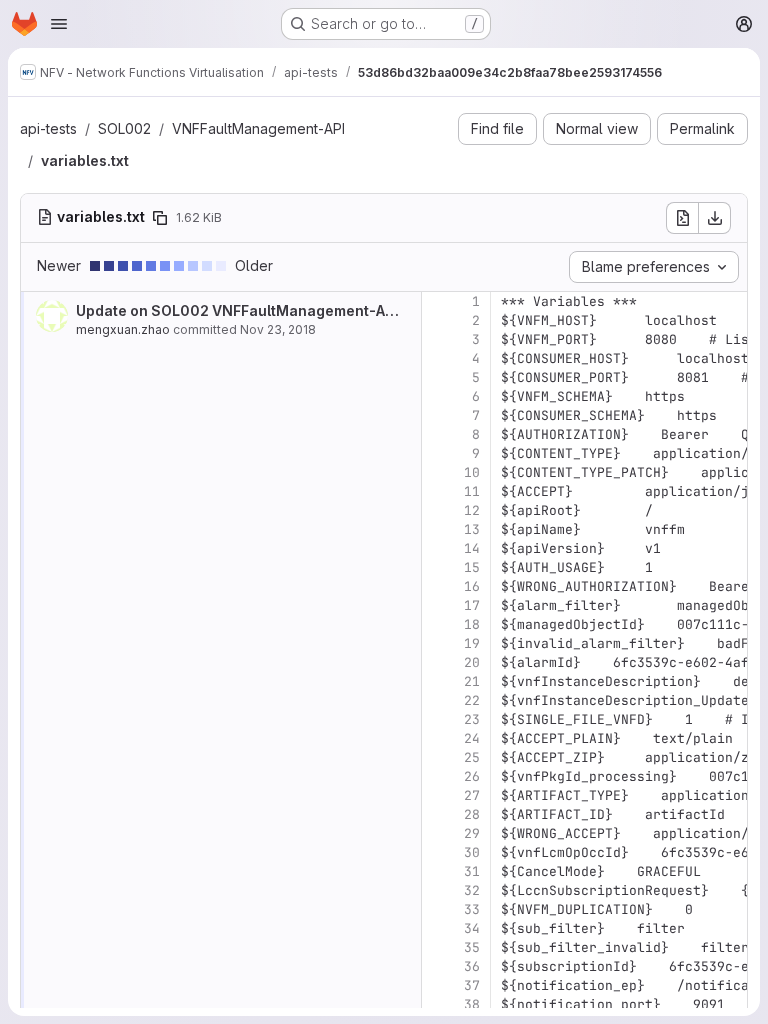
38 (472, 1004)
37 (472, 985)
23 (472, 719)
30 (472, 852)
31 (472, 871)
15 (472, 567)
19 (472, 643)
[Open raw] (682, 218)
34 (472, 928)
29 (472, 833)
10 (472, 472)
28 (472, 814)
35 (472, 947)
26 (472, 776)
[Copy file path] (160, 218)
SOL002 (124, 128)
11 (472, 491)
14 (472, 548)
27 (472, 795)
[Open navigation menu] (59, 24)
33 (472, 909)
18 (472, 624)
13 (472, 529)
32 (472, 890)
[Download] (715, 218)
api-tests (48, 128)
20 (472, 662)
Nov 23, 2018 (278, 329)
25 (472, 757)
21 (472, 681)
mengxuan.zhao (123, 329)
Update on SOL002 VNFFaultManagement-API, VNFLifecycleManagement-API (349, 310)
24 (472, 738)
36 (472, 966)
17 (472, 605)
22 (472, 700)
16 (472, 586)
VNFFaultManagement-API (258, 128)
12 (472, 510)
